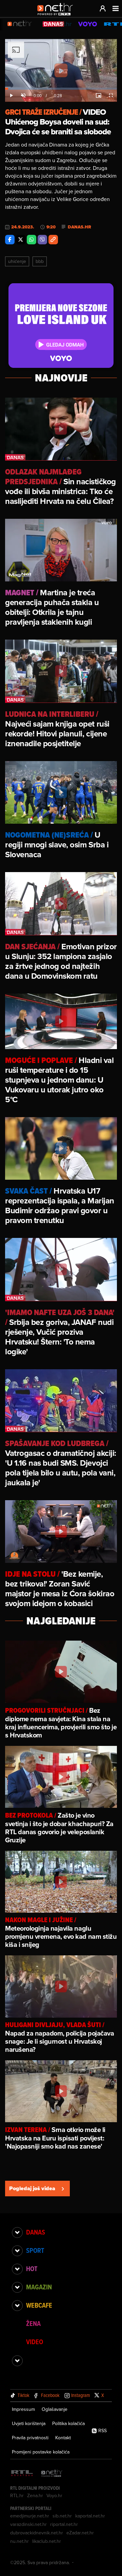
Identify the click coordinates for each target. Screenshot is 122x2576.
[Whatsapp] (32, 240)
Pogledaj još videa (32, 2188)
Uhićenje (17, 261)
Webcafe (39, 2305)
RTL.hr (17, 2495)
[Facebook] (10, 240)
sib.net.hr (62, 2516)
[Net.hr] (52, 2474)
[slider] (61, 89)
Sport (35, 2250)
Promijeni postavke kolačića (41, 2452)
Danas (36, 2232)
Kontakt (63, 2438)
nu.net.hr (19, 2541)
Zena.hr (35, 2495)
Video (35, 2342)
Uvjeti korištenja (29, 2423)
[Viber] (42, 240)
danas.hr (79, 227)
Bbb (40, 261)
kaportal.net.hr (90, 2516)
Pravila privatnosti (30, 2438)
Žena (33, 2324)
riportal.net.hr (64, 2524)
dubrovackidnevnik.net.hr (37, 2533)
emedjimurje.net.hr (30, 2516)
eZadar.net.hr (80, 2533)
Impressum (23, 2409)
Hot (32, 2269)
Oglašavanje (55, 2409)
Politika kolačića (68, 2423)
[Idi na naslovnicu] (57, 16)
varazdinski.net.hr (28, 2524)
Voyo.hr (54, 2495)
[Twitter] (21, 240)
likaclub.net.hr (47, 2541)
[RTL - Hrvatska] (22, 2474)
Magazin (39, 2287)
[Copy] (53, 240)
